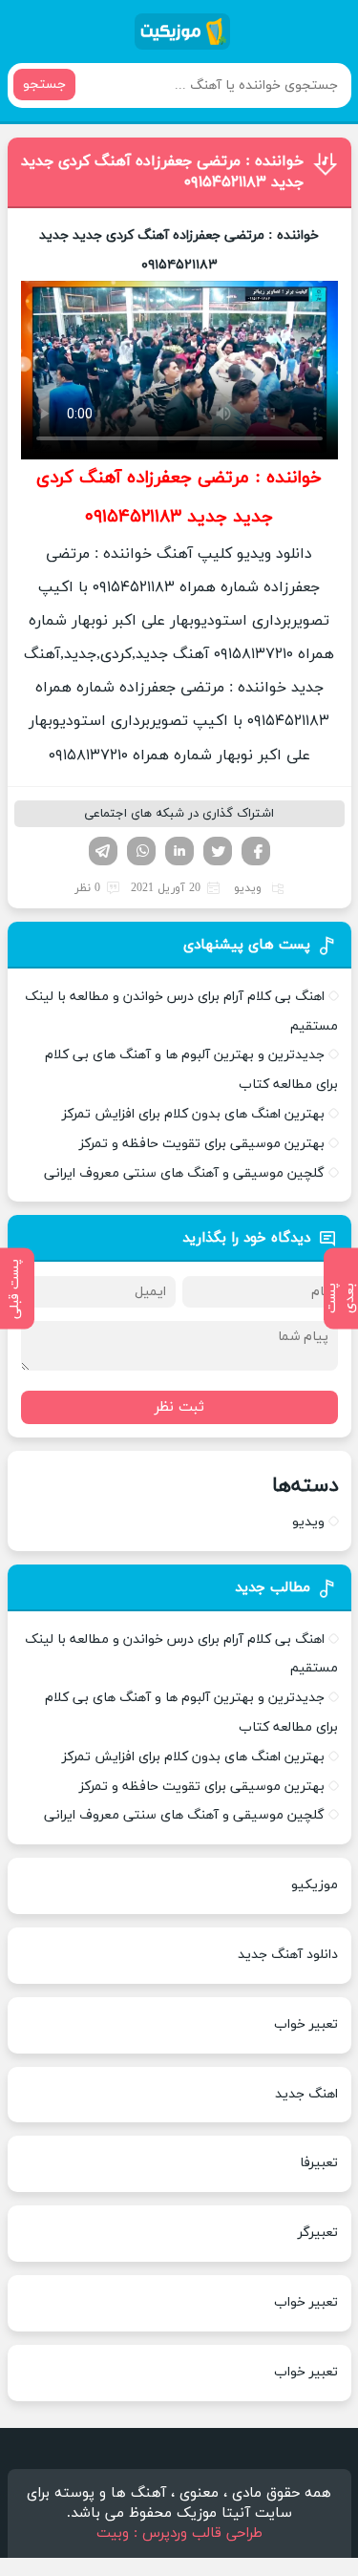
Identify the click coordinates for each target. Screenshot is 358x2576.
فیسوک (256, 851)
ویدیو (248, 888)
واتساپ (141, 851)
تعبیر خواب (306, 2024)
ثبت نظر (179, 1407)
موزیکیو (315, 1885)
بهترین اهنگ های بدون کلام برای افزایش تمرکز (193, 1114)
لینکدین (179, 851)
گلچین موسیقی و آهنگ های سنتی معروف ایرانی (184, 1173)
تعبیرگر (318, 2233)
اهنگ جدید (306, 2094)
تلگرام (103, 851)
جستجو (44, 85)
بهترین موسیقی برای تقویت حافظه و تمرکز (202, 1144)
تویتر (218, 851)
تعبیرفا (319, 2163)
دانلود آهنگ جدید (288, 1955)
